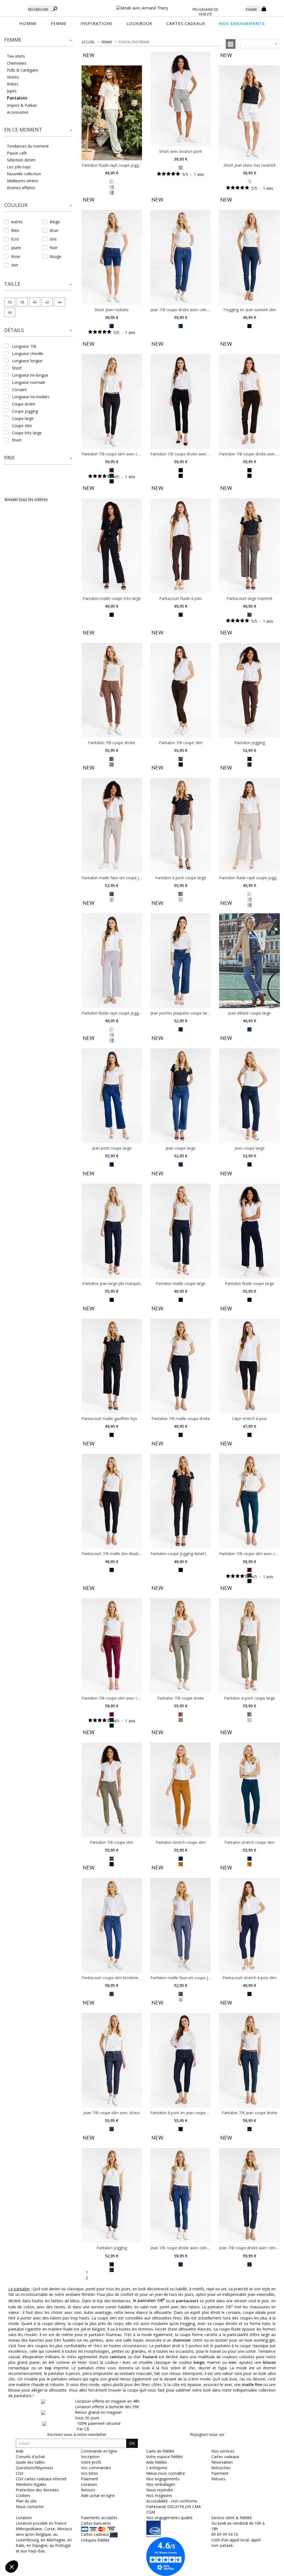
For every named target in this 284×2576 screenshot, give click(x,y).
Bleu (15, 230)
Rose (16, 256)
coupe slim (22, 426)
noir (232, 2362)
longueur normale (29, 382)
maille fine (252, 2384)
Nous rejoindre (160, 2490)
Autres (17, 222)
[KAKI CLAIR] (112, 181)
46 (10, 312)
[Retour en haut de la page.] (264, 2569)
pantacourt (187, 2300)
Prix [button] (9, 458)
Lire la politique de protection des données (43, 2530)
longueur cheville (28, 353)
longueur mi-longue (30, 375)
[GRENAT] (112, 470)
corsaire (19, 390)
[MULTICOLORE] (112, 758)
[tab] (39, 41)
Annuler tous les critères (26, 499)
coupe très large (27, 433)
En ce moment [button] (23, 130)
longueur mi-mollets (31, 397)
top (48, 2368)
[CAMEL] (249, 1719)
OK (132, 2443)
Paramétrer (35, 2548)
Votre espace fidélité (164, 2457)
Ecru (15, 239)
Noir (54, 248)
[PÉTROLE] (181, 1858)
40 (35, 302)
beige (199, 2362)
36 (10, 302)
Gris (53, 239)
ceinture (118, 2357)
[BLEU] (112, 192)
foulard (150, 2357)
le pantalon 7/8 (149, 2300)
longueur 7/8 (24, 346)
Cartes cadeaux (225, 2457)
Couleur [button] (16, 205)
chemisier (182, 2340)
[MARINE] (249, 758)
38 (22, 302)
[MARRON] (112, 2269)
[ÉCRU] (249, 181)
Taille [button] (12, 284)
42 (47, 302)
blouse (269, 2362)
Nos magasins (159, 2495)
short (17, 368)
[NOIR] (112, 481)
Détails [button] (14, 330)
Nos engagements (163, 2479)
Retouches (221, 2468)
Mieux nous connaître (166, 2473)
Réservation (222, 2462)
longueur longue (27, 361)
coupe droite (24, 404)
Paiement (220, 2473)
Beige (55, 222)
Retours (218, 2479)
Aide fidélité (157, 2462)
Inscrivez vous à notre (77, 2434)
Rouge (55, 256)
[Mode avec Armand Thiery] (142, 6)
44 (60, 302)
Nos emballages (161, 2484)
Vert (15, 265)
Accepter (93, 2548)
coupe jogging (25, 411)
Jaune (16, 248)
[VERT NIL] (181, 167)
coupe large (23, 418)
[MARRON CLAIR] (112, 187)
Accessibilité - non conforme (172, 2501)
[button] (39, 40)
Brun (54, 230)
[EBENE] (181, 475)
